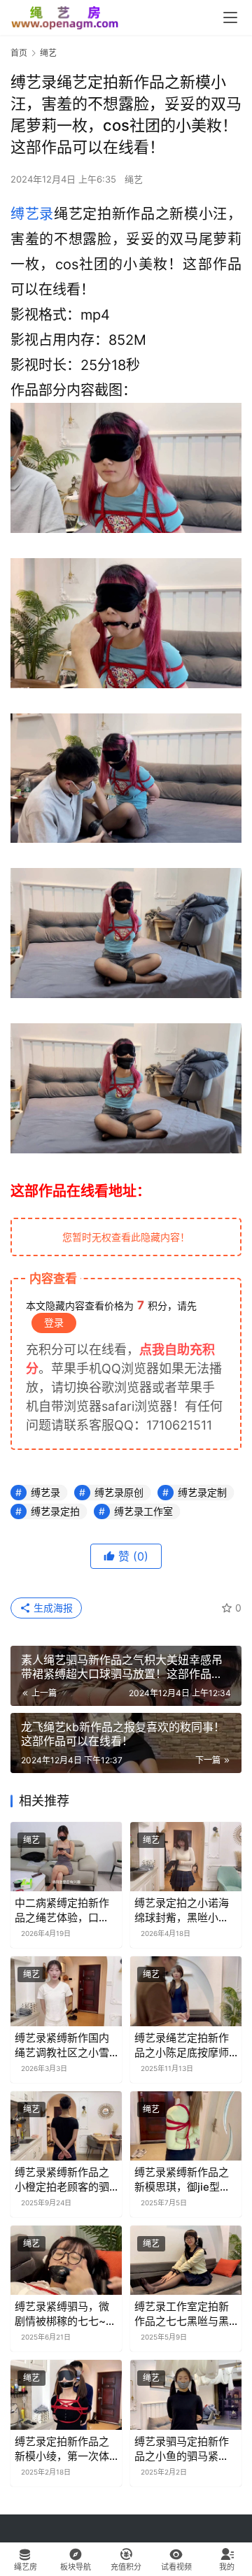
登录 (54, 1322)
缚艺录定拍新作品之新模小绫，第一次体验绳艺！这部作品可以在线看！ (62, 2449)
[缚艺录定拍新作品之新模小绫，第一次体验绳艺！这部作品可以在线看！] (66, 2394)
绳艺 (134, 179)
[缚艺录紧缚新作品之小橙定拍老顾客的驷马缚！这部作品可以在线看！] (66, 2126)
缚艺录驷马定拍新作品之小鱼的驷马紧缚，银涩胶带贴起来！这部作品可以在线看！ (182, 2449)
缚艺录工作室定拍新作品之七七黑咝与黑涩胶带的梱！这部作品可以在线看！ (182, 2314)
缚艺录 (32, 214)
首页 (19, 53)
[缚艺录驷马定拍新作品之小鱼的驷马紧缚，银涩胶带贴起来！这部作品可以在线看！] (186, 2394)
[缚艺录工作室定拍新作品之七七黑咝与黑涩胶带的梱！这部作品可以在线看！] (186, 2260)
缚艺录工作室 (143, 1511)
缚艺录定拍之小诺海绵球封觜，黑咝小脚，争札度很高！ (182, 1910)
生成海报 (52, 1608)
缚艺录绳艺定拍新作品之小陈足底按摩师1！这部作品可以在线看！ (184, 2045)
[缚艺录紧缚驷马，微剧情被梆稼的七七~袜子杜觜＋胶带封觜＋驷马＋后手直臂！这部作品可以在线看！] (66, 2260)
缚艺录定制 (202, 1492)
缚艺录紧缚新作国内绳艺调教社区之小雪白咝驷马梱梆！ (62, 2045)
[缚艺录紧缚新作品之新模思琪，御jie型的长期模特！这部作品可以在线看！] (186, 2126)
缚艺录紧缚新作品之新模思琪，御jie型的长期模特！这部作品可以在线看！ (182, 2180)
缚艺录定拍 (55, 1511)
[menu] (230, 17)
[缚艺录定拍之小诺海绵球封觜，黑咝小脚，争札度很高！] (186, 1857)
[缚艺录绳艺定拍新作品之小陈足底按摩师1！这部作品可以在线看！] (186, 1991)
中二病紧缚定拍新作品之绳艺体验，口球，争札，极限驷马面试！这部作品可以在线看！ (62, 1910)
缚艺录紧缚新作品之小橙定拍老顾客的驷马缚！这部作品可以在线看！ (62, 2180)
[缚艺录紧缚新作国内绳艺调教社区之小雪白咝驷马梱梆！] (66, 1991)
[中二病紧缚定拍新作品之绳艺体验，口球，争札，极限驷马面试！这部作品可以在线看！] (66, 1857)
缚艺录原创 (119, 1492)
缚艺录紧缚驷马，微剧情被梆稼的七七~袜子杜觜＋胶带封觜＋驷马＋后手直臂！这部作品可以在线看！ (65, 2314)
